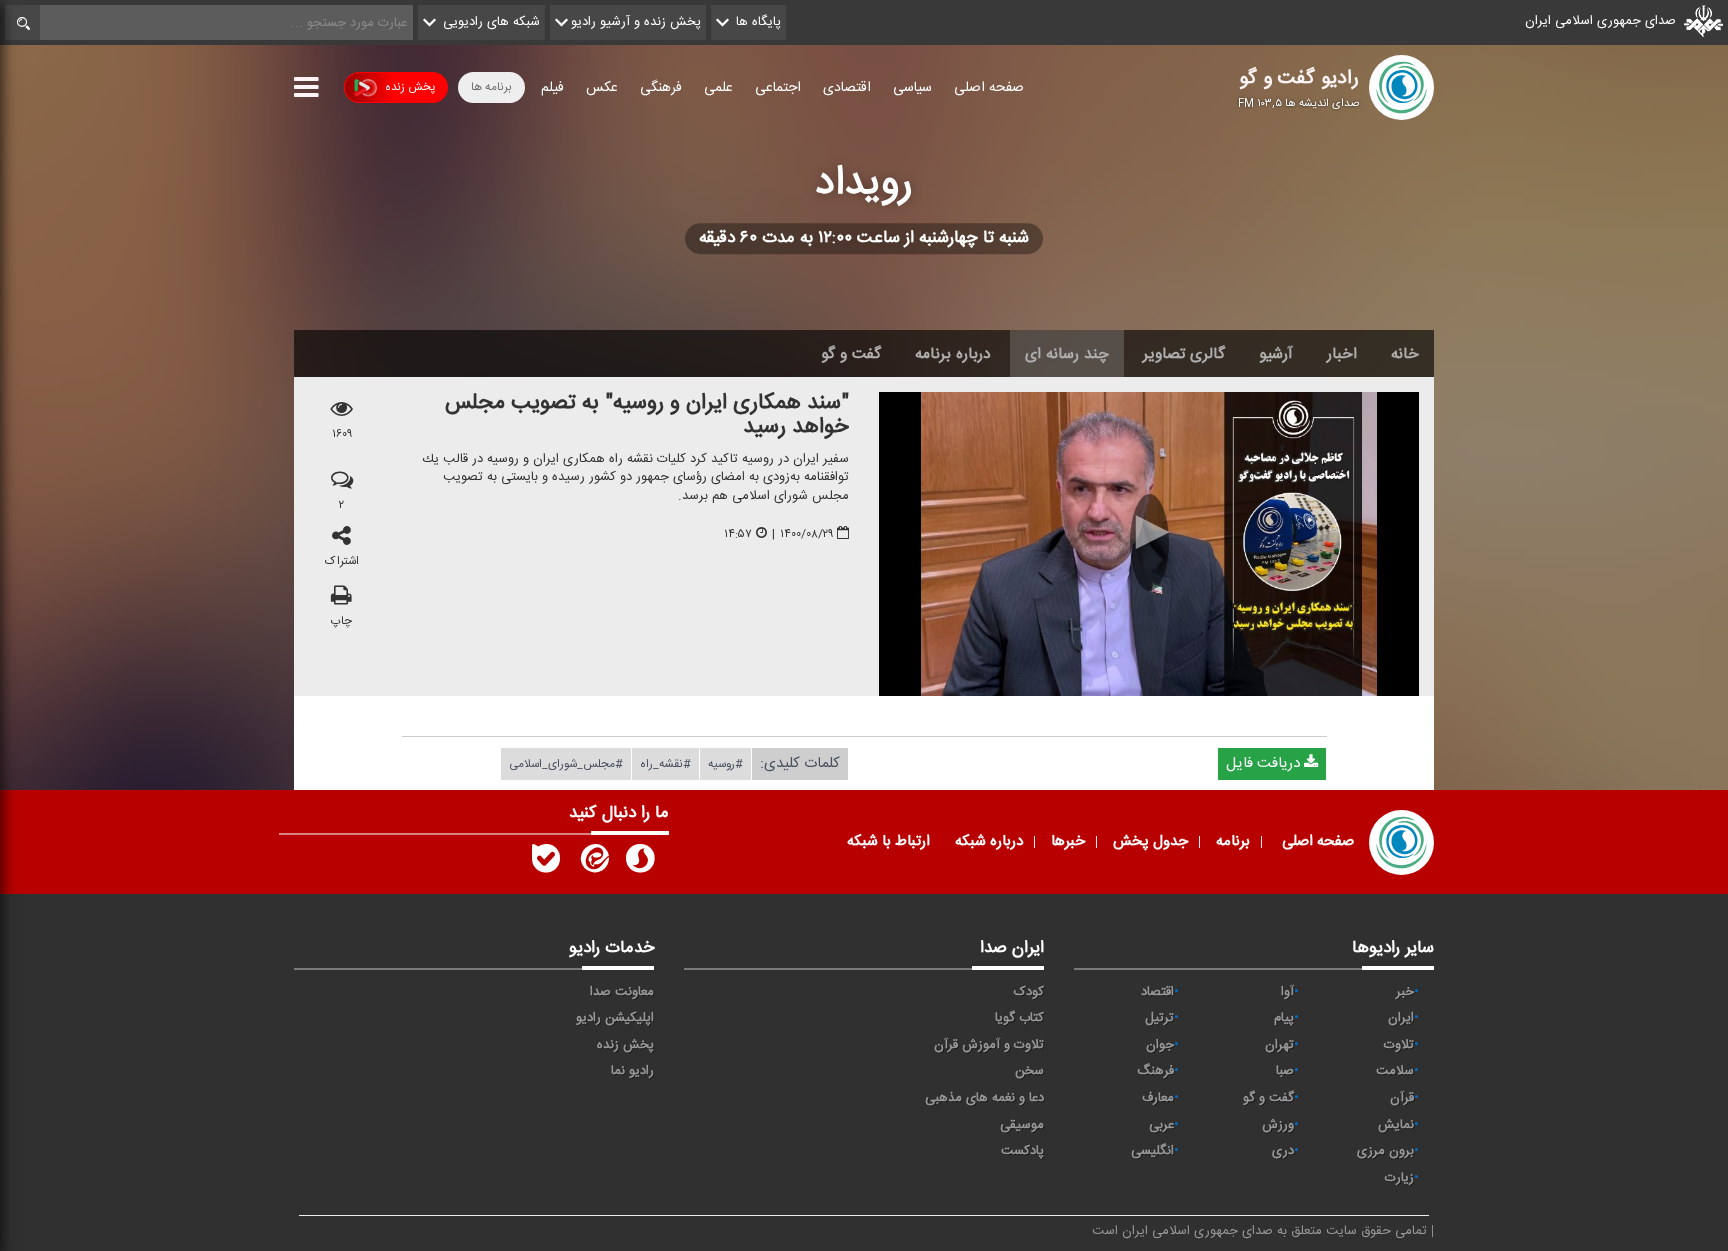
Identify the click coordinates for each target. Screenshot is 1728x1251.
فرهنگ (1155, 1071)
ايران (1401, 1018)
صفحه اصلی (989, 88)
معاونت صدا (622, 992)
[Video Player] (1149, 544)
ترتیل (1159, 1018)
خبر (1405, 992)
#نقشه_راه (665, 764)
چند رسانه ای (1067, 354)
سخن (1029, 1071)
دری (1283, 1151)
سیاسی (912, 88)
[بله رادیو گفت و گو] (546, 863)
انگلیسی (1152, 1151)
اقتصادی (847, 88)
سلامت (1395, 1071)
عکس (602, 88)
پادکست (1022, 1151)
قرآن (1402, 1098)
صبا (1285, 1071)
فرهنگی (661, 88)
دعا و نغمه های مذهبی (984, 1098)
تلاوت (1399, 1045)
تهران (1279, 1045)
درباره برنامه (953, 354)
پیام (1284, 1018)
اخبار (1342, 354)
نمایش (1396, 1125)
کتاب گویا (1019, 1018)
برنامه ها (491, 87)
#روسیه (725, 764)
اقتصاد (1157, 992)
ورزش (1278, 1125)
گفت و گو (851, 354)
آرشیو (1276, 354)
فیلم (552, 88)
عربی (1161, 1125)
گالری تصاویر (1184, 354)
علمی (718, 88)
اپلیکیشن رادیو (615, 1018)
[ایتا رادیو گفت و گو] (593, 863)
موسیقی (1022, 1125)
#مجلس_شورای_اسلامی (566, 764)
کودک (1029, 992)
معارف (1158, 1098)
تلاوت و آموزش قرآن (989, 1045)
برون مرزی (1385, 1151)
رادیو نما (632, 1071)
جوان (1160, 1045)
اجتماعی (778, 88)
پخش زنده (410, 87)
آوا (1287, 992)
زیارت (1399, 1178)
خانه (1405, 354)
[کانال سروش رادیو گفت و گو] (640, 863)
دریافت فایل (1265, 763)
